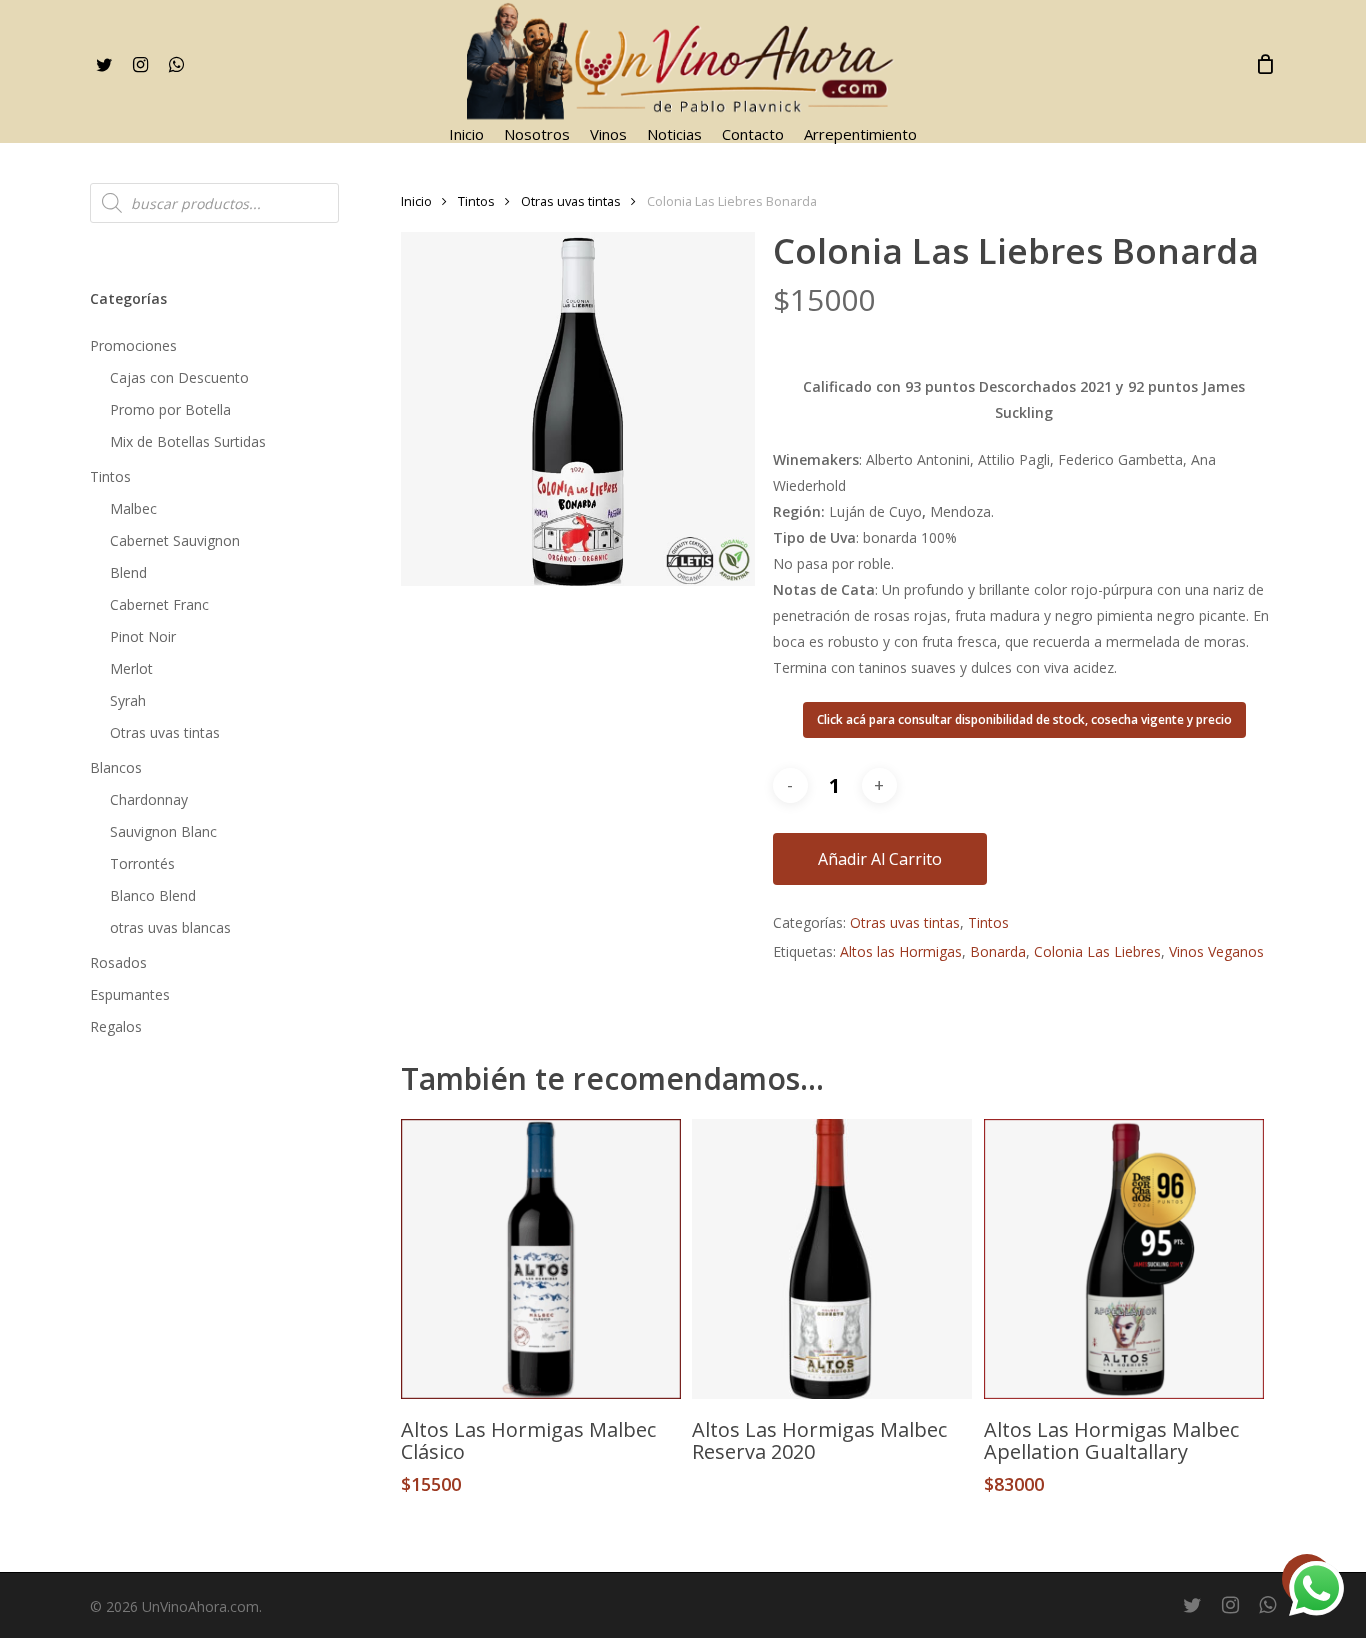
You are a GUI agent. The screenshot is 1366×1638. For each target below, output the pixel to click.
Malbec (133, 508)
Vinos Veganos (1216, 951)
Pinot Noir (143, 636)
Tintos (110, 476)
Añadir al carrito (880, 859)
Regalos (116, 1026)
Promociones (133, 345)
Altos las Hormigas (901, 951)
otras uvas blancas (170, 927)
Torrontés (142, 863)
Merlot (131, 668)
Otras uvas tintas (165, 732)
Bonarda (998, 951)
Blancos (116, 767)
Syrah (128, 700)
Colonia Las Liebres (1097, 951)
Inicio (416, 201)
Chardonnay (149, 799)
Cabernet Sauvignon (175, 540)
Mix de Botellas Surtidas (188, 441)
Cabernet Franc (159, 604)
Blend (128, 572)
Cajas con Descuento (179, 377)
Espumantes (130, 994)
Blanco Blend (153, 895)
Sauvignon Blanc (163, 831)
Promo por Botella (170, 409)
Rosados (118, 962)
